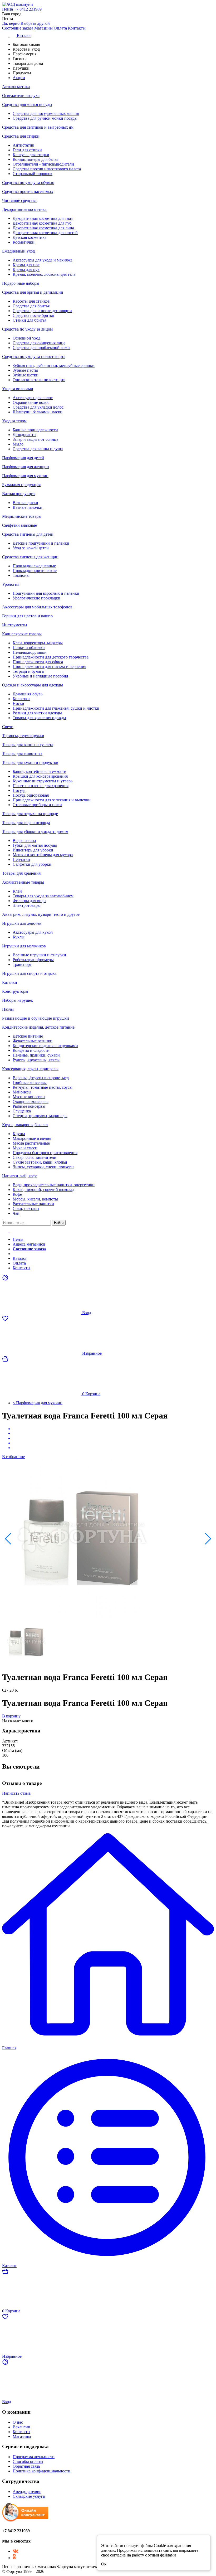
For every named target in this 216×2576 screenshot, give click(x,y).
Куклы (19, 937)
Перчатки (21, 860)
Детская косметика (30, 237)
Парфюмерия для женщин (26, 467)
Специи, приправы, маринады (40, 1116)
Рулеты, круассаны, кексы (36, 1060)
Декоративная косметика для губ (42, 223)
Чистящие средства (19, 200)
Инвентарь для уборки (33, 850)
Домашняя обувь (28, 694)
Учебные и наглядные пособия (40, 676)
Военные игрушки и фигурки (39, 955)
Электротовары (27, 905)
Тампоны (21, 575)
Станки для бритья (30, 320)
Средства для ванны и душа (38, 449)
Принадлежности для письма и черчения (49, 667)
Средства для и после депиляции (42, 311)
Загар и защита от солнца (35, 439)
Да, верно (11, 23)
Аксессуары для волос (33, 398)
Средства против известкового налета (47, 169)
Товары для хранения (21, 873)
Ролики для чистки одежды (37, 713)
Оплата (60, 28)
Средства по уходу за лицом (27, 329)
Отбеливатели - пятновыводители (43, 164)
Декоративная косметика (24, 209)
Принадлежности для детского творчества (51, 657)
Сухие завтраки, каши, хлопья (40, 1162)
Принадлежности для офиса (38, 662)
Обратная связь (26, 2466)
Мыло (18, 444)
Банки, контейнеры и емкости (40, 771)
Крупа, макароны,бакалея (25, 1125)
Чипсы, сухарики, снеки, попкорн (43, 1167)
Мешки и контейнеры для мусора (43, 855)
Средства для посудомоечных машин (46, 113)
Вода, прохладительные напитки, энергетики (54, 1185)
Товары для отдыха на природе (30, 814)
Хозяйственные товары (23, 882)
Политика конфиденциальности (41, 2471)
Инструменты (15, 625)
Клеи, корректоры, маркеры (38, 643)
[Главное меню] (9, 1230)
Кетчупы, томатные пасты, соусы (43, 1087)
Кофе (17, 1194)
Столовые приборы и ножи (37, 805)
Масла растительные (31, 1143)
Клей (17, 891)
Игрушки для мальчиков (24, 946)
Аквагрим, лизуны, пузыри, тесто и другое (41, 914)
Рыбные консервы (29, 1106)
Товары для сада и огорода (26, 823)
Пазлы (8, 1009)
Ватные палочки (28, 507)
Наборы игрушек (18, 1000)
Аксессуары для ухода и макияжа (43, 260)
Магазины (43, 28)
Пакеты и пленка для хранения (41, 786)
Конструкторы (15, 991)
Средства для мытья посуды (27, 105)
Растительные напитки (33, 1204)
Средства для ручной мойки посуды (45, 118)
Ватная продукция (19, 494)
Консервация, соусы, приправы (30, 1069)
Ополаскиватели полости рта (39, 380)
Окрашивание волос (31, 402)
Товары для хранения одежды (39, 718)
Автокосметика (16, 87)
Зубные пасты (25, 370)
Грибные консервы (30, 1083)
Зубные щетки (26, 375)
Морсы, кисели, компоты (35, 1199)
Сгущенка (22, 1111)
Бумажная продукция (21, 485)
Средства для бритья (31, 306)
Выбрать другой (35, 23)
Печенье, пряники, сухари (36, 1055)
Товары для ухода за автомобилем (43, 896)
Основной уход (26, 338)
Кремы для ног (26, 265)
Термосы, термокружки (23, 736)
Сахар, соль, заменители (35, 1157)
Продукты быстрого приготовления (45, 1153)
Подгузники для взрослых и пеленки (46, 593)
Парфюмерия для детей (23, 458)
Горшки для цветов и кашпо (27, 616)
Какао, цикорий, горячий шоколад (43, 1190)
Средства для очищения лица (39, 343)
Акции (19, 1254)
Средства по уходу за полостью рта (34, 357)
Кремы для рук (26, 270)
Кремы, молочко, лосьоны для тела (44, 274)
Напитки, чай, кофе (20, 1176)
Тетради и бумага (28, 671)
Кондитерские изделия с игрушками (45, 1046)
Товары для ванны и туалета (28, 745)
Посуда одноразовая (31, 795)
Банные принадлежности (35, 430)
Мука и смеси (25, 1148)
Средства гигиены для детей (28, 534)
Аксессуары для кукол (33, 932)
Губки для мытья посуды (35, 845)
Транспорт (22, 964)
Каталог (20, 1258)
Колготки (21, 699)
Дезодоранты (24, 435)
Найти (59, 1223)
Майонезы (22, 1092)
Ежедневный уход (18, 251)
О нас (18, 2422)
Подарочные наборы (21, 283)
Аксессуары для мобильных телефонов (37, 607)
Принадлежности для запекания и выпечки (52, 800)
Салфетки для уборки (32, 864)
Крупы (19, 1134)
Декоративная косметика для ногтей (45, 233)
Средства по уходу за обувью (28, 183)
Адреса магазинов (29, 1244)
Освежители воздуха (21, 96)
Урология (11, 584)
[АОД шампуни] (108, 4)
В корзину (11, 1716)
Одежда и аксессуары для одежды (33, 685)
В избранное (13, 1457)
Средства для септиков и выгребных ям (38, 127)
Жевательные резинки (33, 1041)
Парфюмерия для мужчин (25, 476)
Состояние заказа (18, 28)
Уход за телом (14, 421)
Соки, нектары (26, 1209)
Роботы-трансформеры (33, 960)
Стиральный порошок (33, 174)
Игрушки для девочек (22, 923)
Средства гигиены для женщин (30, 557)
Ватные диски (25, 503)
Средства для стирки (21, 136)
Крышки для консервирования (40, 776)
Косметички (24, 242)
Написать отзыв (16, 1793)
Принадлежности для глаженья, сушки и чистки (56, 708)
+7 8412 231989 (28, 9)
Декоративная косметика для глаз (43, 218)
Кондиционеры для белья (35, 159)
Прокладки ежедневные (34, 566)
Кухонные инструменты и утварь (43, 781)
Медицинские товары (22, 516)
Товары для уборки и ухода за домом (35, 832)
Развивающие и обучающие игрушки (36, 1018)
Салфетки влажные (19, 525)
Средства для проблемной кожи (41, 348)
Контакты (77, 28)
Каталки (10, 982)
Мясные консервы (29, 1097)
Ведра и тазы (24, 841)
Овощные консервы (31, 1101)
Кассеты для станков (31, 301)
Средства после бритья (33, 315)
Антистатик (23, 145)
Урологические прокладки (36, 598)
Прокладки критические (35, 571)
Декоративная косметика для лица (43, 228)
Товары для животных (22, 754)
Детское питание (28, 1036)
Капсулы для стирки (31, 155)
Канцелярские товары (22, 634)
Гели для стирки (27, 150)
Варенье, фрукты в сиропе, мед (41, 1078)
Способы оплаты (28, 2461)
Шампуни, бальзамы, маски (38, 412)
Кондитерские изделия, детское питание (38, 1027)
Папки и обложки (29, 648)
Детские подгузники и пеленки (41, 543)
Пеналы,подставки (30, 652)
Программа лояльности (34, 2457)
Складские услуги (29, 2496)
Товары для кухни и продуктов (30, 762)
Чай (16, 1213)
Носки (18, 703)
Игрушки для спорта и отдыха (29, 973)
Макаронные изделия (32, 1138)
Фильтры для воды (30, 901)
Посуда (19, 790)
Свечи (8, 727)
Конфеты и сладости (31, 1050)
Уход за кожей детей (31, 548)
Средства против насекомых (28, 192)
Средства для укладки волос (38, 407)
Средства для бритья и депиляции (33, 292)
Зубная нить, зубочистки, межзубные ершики (54, 365)
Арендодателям (27, 2492)
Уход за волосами (18, 389)
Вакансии (21, 2427)
